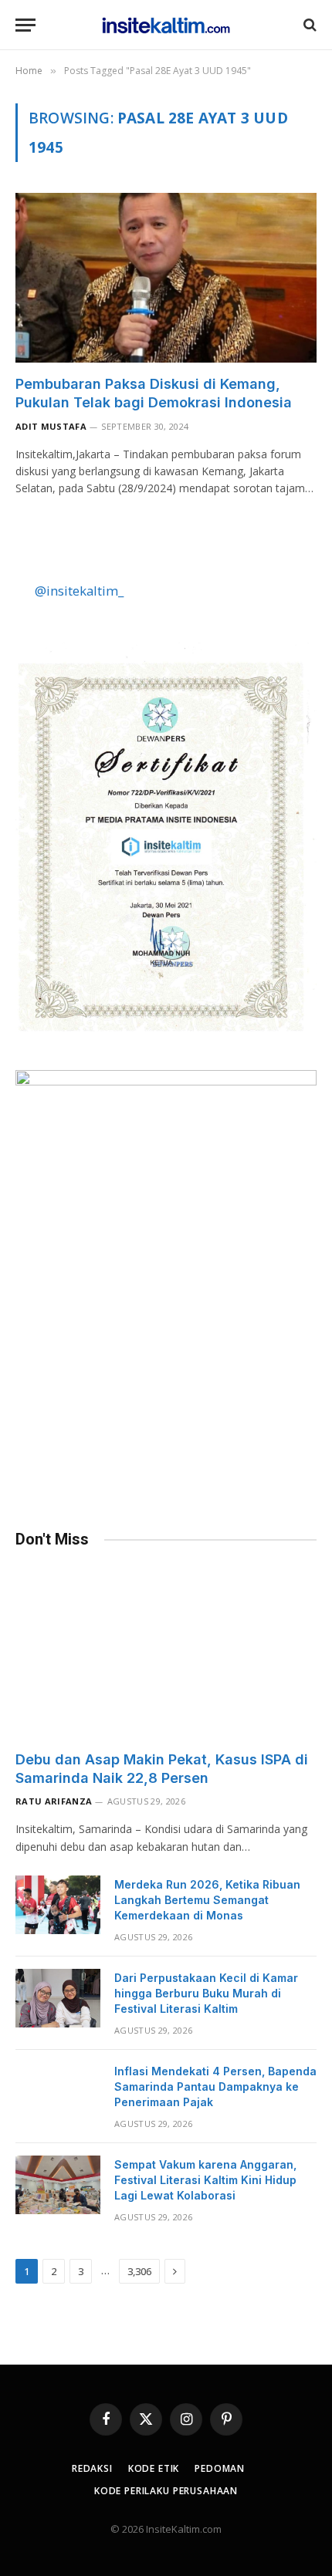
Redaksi (92, 2468)
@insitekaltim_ (79, 591)
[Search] (308, 25)
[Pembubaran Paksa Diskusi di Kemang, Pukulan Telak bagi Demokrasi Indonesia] (166, 277)
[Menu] (25, 25)
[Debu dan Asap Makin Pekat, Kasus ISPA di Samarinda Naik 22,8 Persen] (166, 1653)
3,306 (139, 2271)
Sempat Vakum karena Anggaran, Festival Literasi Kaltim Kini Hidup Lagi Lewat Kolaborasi (205, 2180)
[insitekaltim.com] (166, 25)
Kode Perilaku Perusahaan (166, 2491)
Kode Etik (154, 2468)
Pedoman (220, 2468)
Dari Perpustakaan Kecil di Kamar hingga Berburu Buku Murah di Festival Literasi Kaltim (206, 1993)
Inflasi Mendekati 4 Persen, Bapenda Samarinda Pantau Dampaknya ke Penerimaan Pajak (215, 2086)
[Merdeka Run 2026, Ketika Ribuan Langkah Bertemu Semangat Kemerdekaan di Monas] (58, 1905)
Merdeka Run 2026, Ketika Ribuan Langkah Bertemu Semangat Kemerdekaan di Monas (207, 1900)
